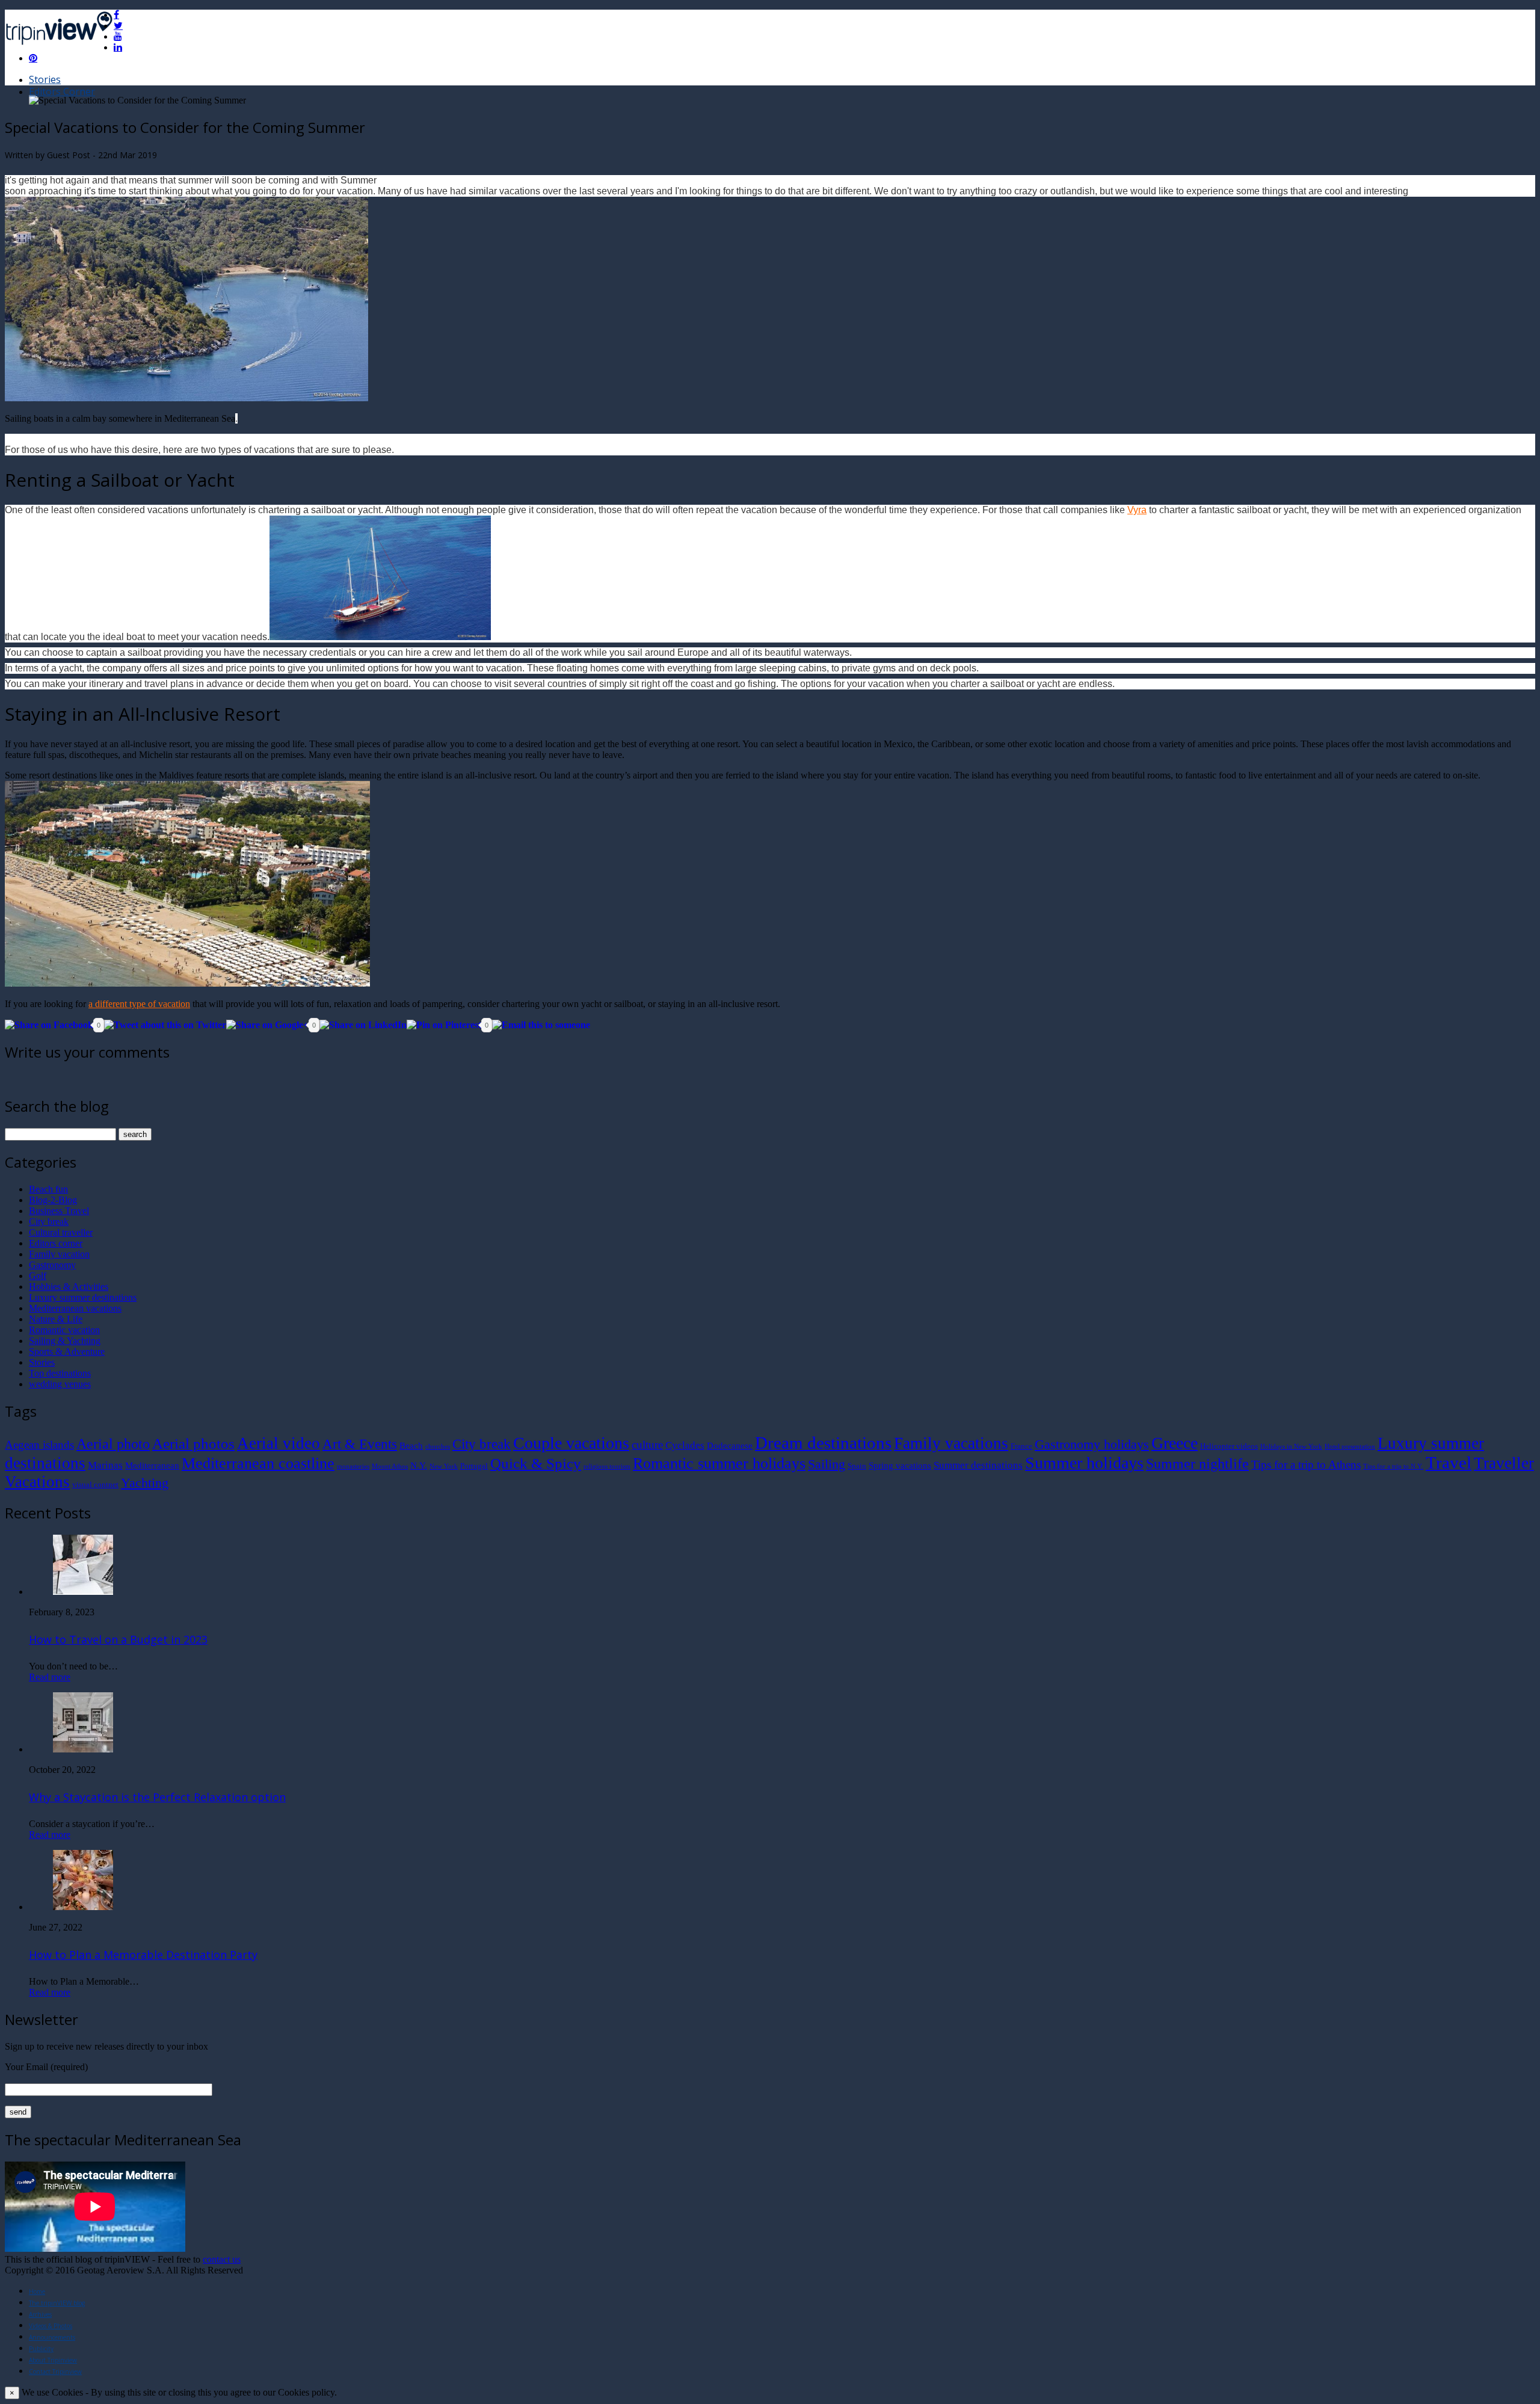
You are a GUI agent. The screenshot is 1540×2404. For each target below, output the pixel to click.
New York (444, 1466)
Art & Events (360, 1444)
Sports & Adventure (67, 1351)
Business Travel (59, 1211)
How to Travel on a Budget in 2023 (118, 1639)
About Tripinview (53, 2360)
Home (37, 2292)
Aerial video (279, 1443)
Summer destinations (978, 1465)
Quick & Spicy (536, 1463)
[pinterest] (33, 58)
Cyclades (685, 1445)
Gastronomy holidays (1092, 1444)
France (1021, 1446)
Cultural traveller (61, 1232)
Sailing (827, 1464)
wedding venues (60, 1384)
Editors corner (56, 1243)
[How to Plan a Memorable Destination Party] (83, 1907)
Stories (45, 79)
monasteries (353, 1466)
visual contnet (95, 1484)
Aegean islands (39, 1445)
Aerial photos (193, 1443)
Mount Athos (390, 1466)
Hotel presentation (1350, 1447)
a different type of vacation (139, 1004)
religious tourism (607, 1466)
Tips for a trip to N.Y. (1393, 1466)
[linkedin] (118, 47)
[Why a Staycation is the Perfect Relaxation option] (83, 1749)
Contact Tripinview (55, 2372)
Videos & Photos (51, 2326)
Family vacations (951, 1443)
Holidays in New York (1291, 1447)
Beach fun (48, 1189)
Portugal (474, 1466)
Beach (411, 1445)
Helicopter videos (1229, 1446)
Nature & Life (56, 1319)
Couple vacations (571, 1443)
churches (438, 1447)
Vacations (37, 1482)
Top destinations (60, 1373)
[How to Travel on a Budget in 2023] (83, 1592)
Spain (857, 1466)
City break (49, 1222)
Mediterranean (152, 1465)
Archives (40, 2314)
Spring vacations (900, 1465)
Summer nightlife (1197, 1463)
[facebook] (116, 14)
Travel (1449, 1462)
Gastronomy (52, 1265)
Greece (1175, 1443)
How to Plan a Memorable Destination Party (143, 1955)
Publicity (41, 2349)
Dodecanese (730, 1445)
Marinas (105, 1465)
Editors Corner (62, 91)
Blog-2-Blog (53, 1200)
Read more (50, 1677)
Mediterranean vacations (75, 1308)
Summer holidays (1084, 1463)
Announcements (52, 2337)
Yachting (145, 1483)
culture (647, 1445)
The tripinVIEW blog (57, 2303)
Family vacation (59, 1254)
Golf (38, 1276)
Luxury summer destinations (83, 1297)
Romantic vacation (64, 1330)
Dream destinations (823, 1443)
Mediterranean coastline (258, 1463)
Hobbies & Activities (69, 1287)
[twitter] (118, 25)
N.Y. (419, 1465)
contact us (222, 2259)
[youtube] (118, 36)
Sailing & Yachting (65, 1341)
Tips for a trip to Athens (1306, 1465)
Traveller (1504, 1463)
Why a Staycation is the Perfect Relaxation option (157, 1797)
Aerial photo (113, 1444)
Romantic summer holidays (719, 1463)
